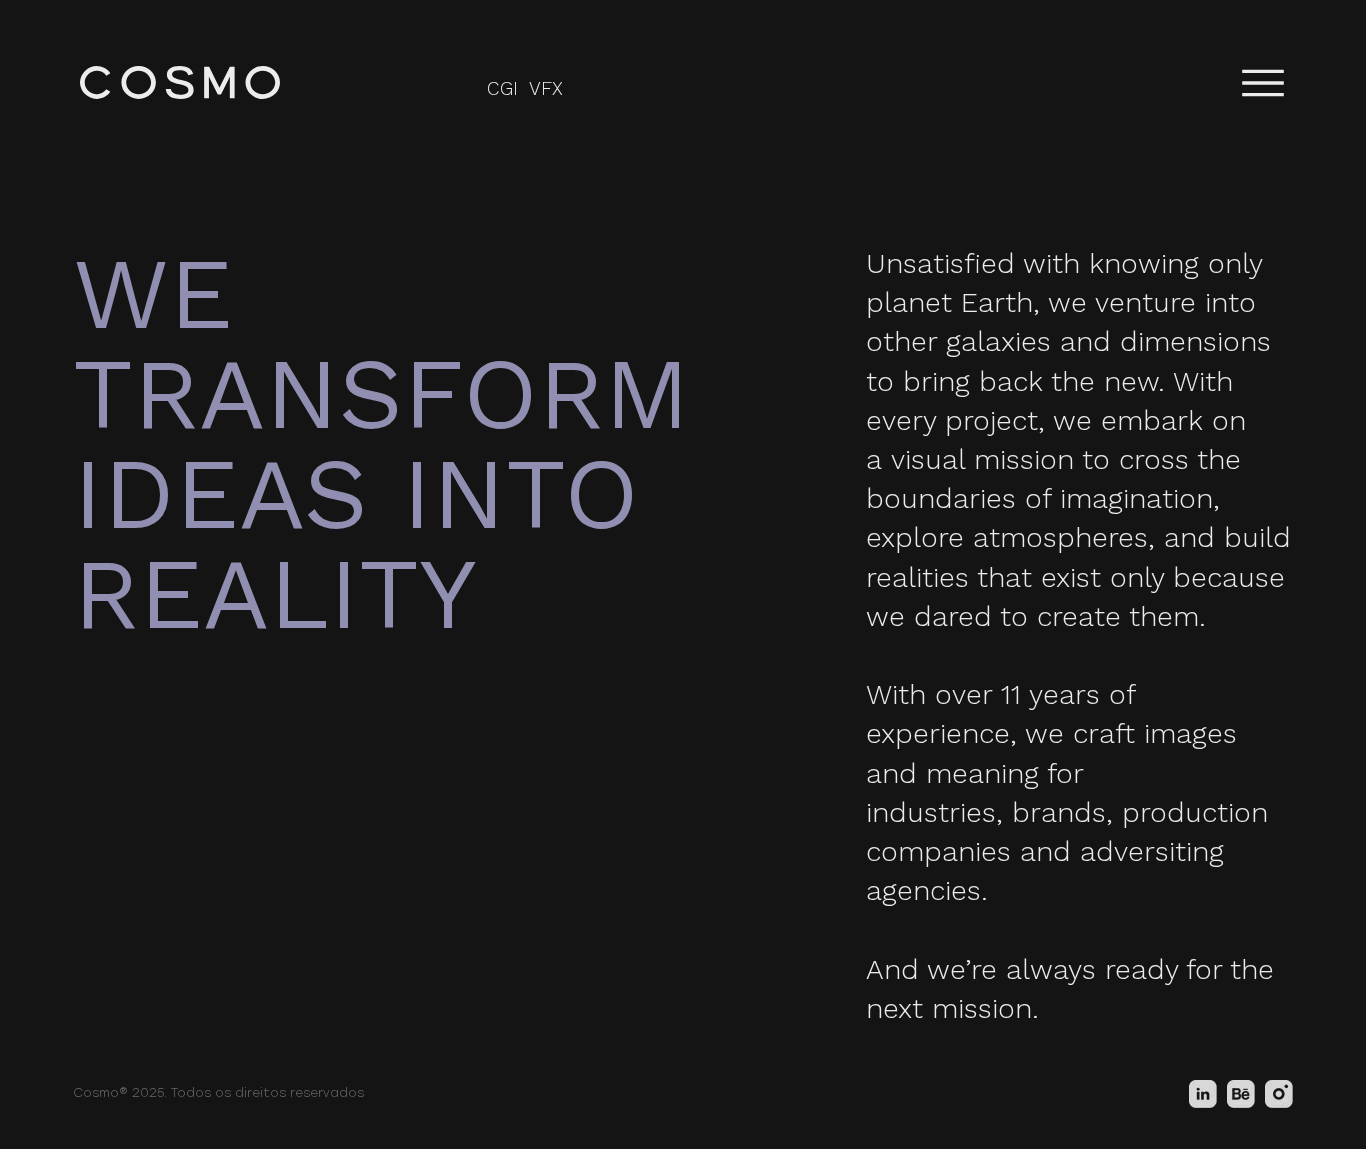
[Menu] (1262, 82)
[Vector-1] (1279, 1094)
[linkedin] (1203, 1094)
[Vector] (1241, 1094)
